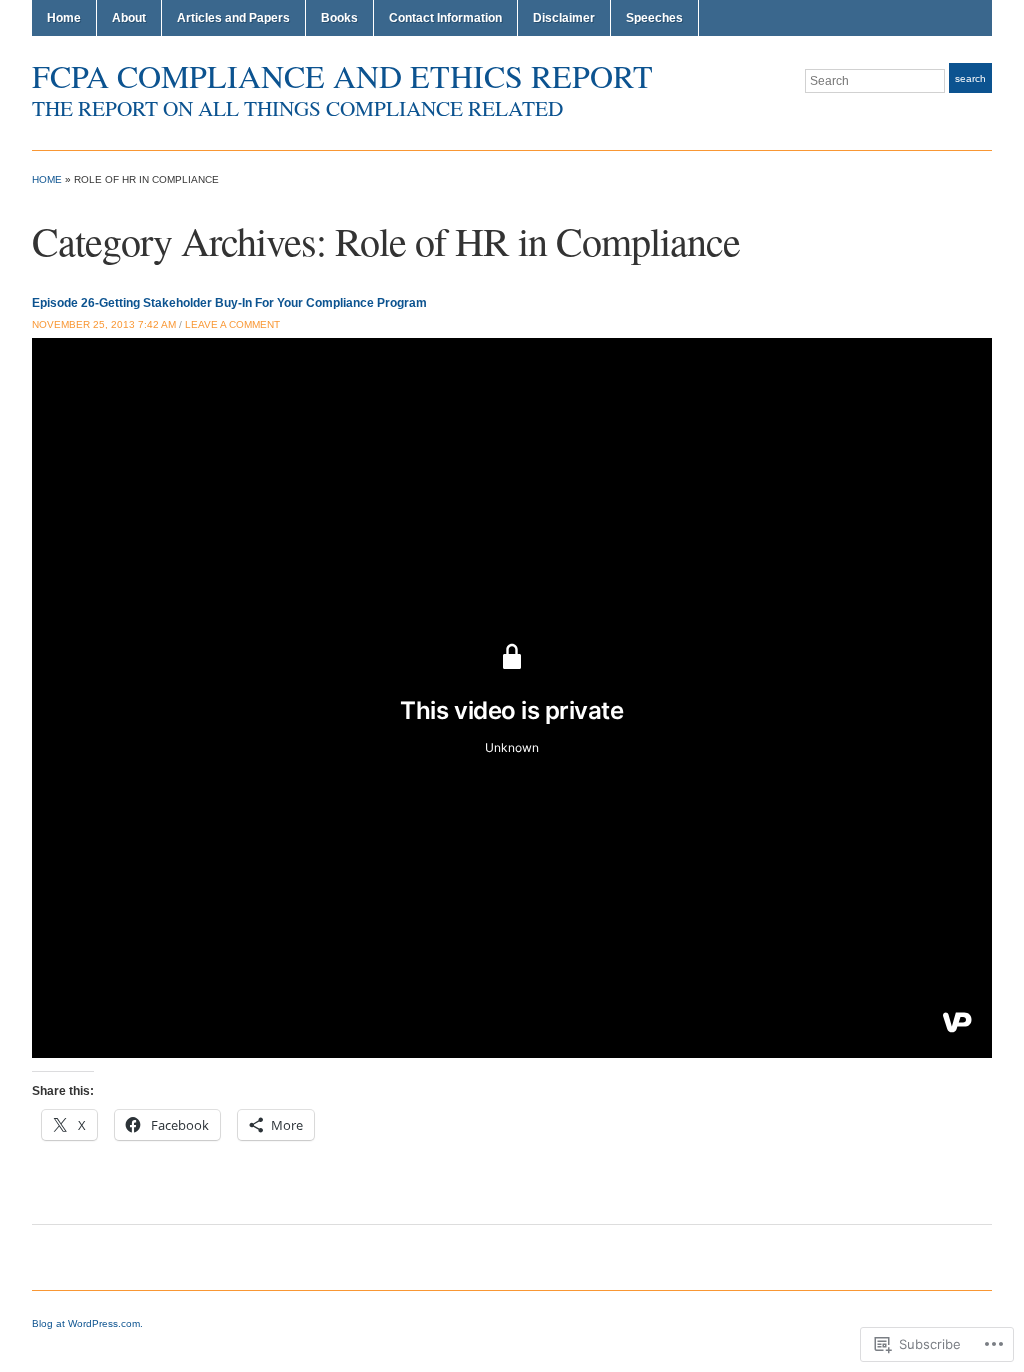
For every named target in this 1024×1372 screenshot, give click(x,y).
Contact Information (445, 18)
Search (970, 78)
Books (339, 18)
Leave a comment (232, 324)
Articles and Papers (233, 18)
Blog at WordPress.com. (87, 1323)
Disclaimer (564, 18)
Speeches (654, 18)
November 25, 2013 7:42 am (104, 324)
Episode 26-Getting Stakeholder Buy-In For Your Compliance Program (229, 303)
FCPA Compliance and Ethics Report (342, 75)
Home (64, 18)
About (129, 18)
